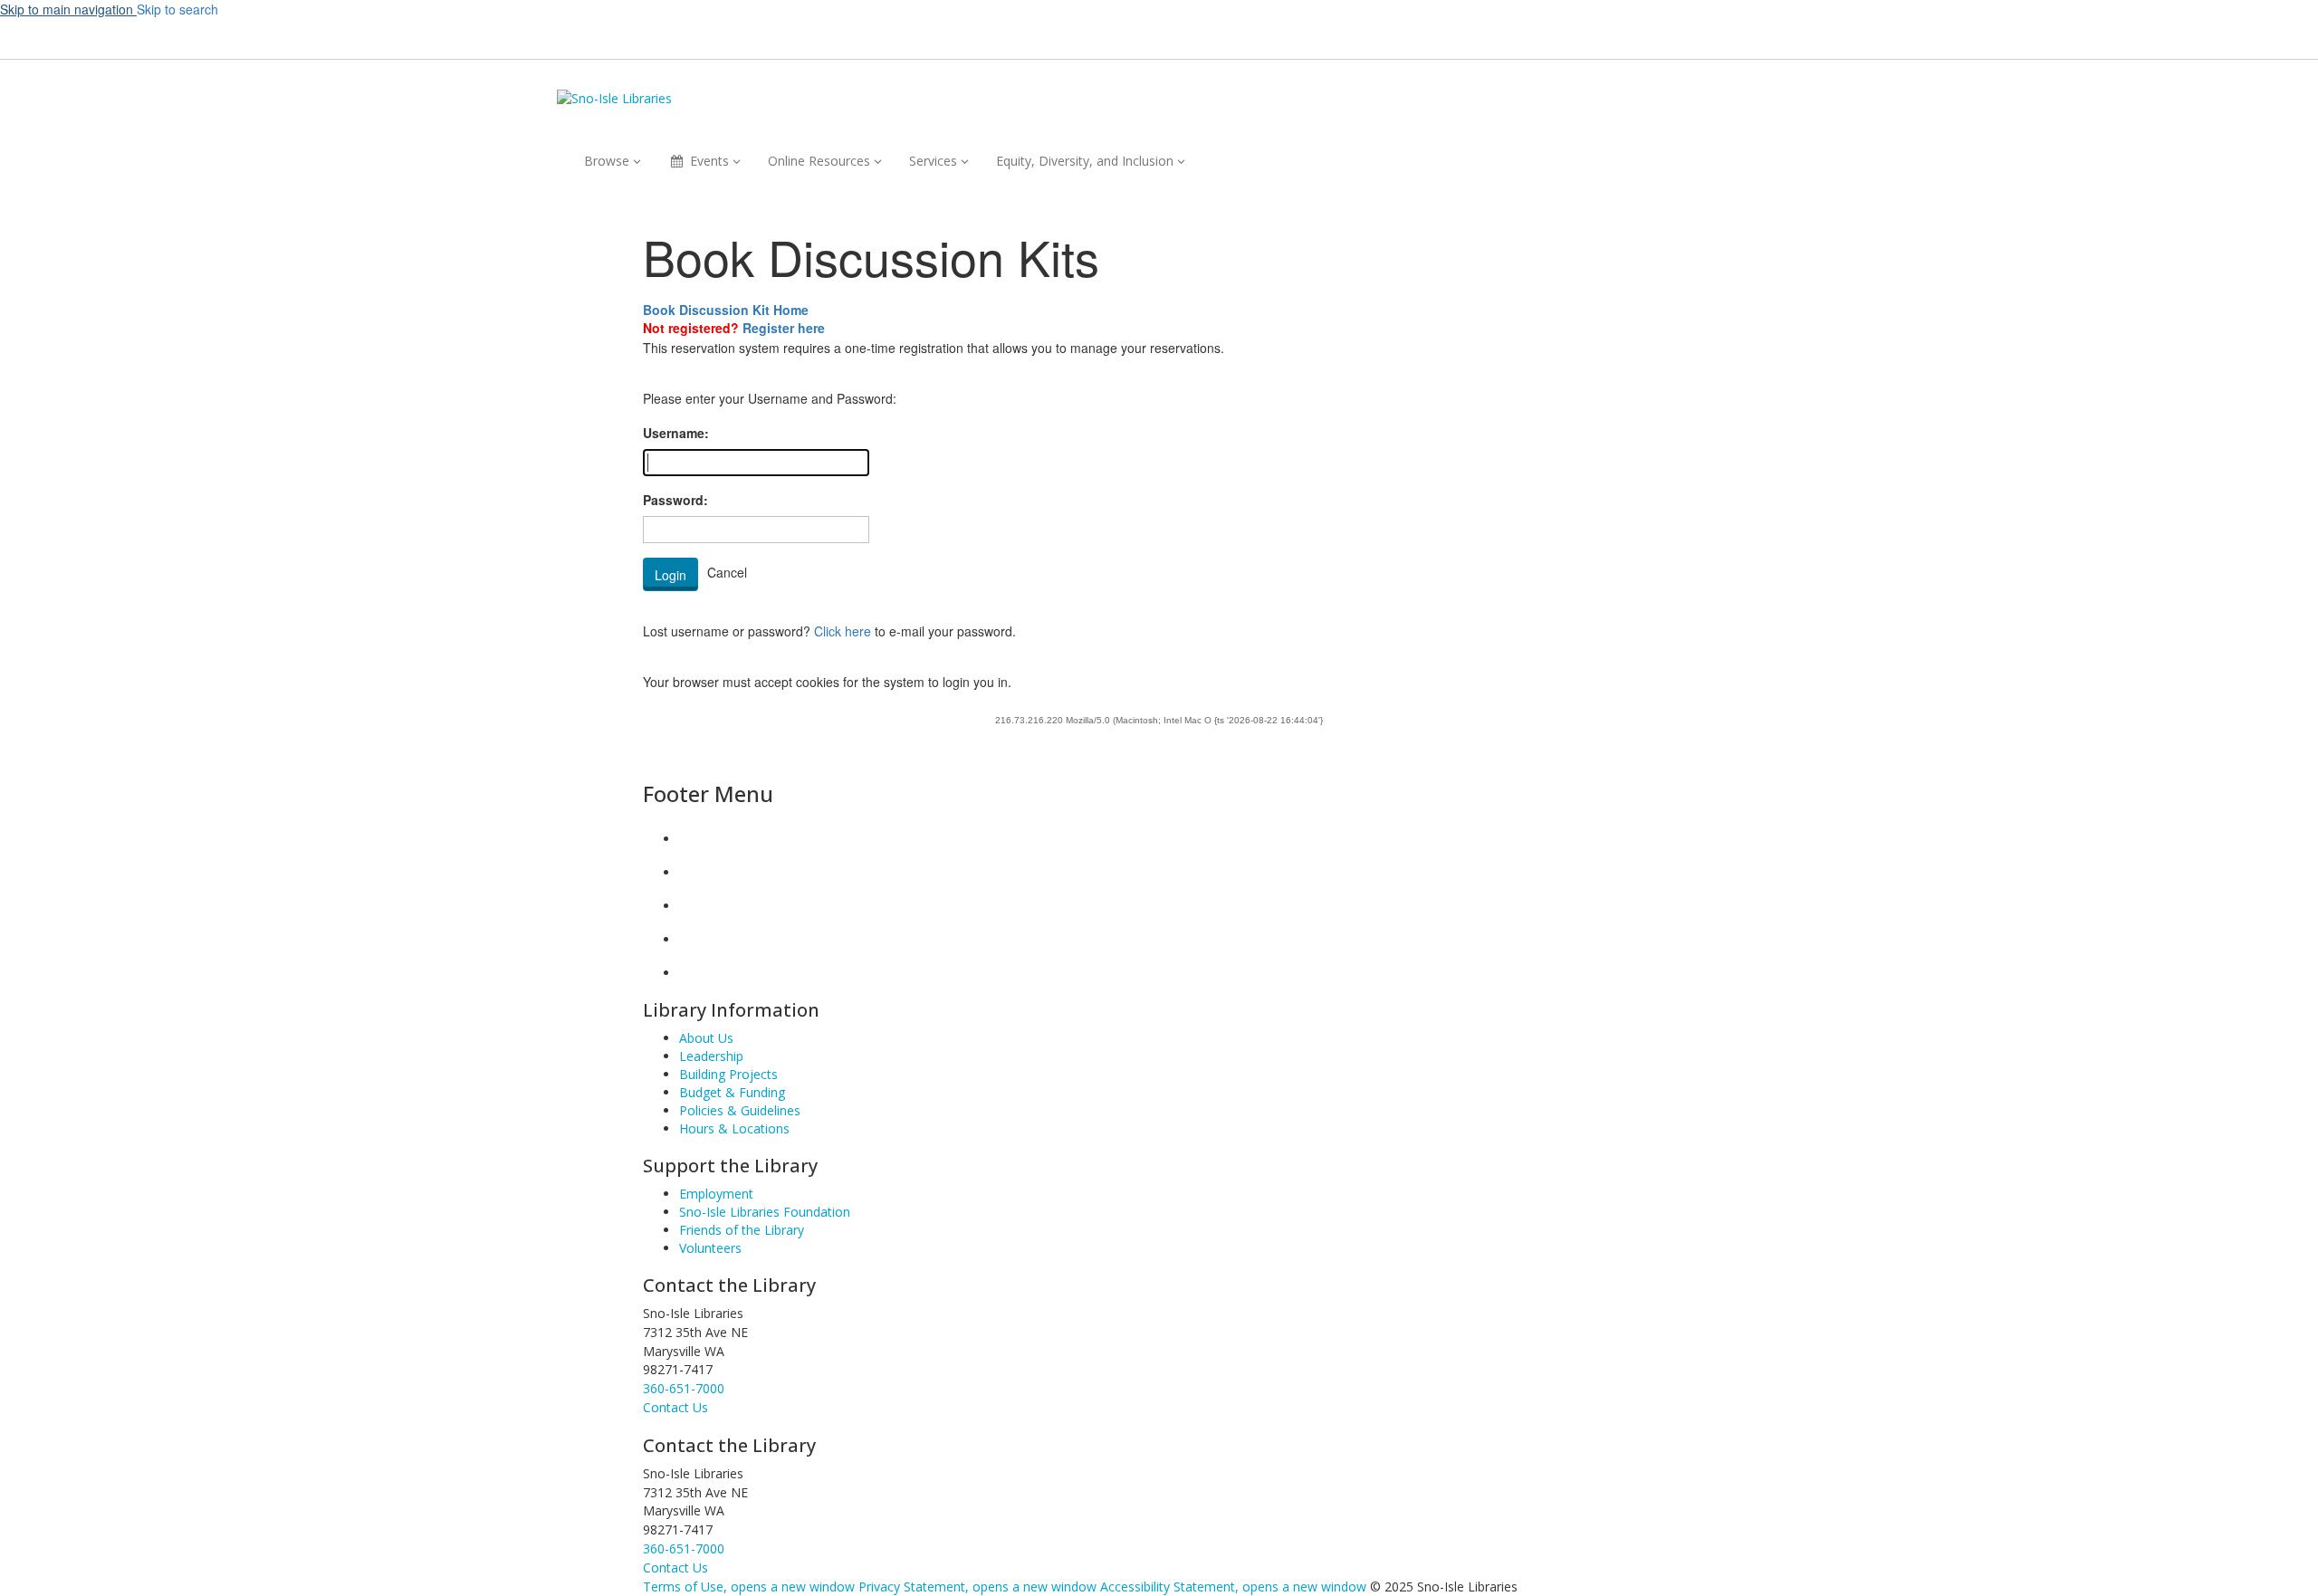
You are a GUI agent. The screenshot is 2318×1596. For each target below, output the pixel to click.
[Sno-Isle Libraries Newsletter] (694, 973)
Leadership (711, 1056)
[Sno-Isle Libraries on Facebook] (694, 839)
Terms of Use (749, 1586)
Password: (675, 500)
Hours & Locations (734, 1128)
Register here (784, 328)
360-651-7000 (684, 1388)
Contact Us (675, 1567)
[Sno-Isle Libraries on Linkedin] (694, 939)
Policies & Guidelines (740, 1110)
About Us (706, 1038)
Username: (676, 433)
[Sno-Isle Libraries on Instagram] (694, 872)
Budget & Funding (732, 1092)
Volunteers (710, 1248)
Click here (843, 631)
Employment (716, 1194)
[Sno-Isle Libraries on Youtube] (694, 906)
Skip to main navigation (68, 9)
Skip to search (177, 9)
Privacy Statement (977, 1586)
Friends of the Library (742, 1230)
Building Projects (728, 1074)
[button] (1440, 37)
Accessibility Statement (1233, 1586)
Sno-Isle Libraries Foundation (765, 1212)
